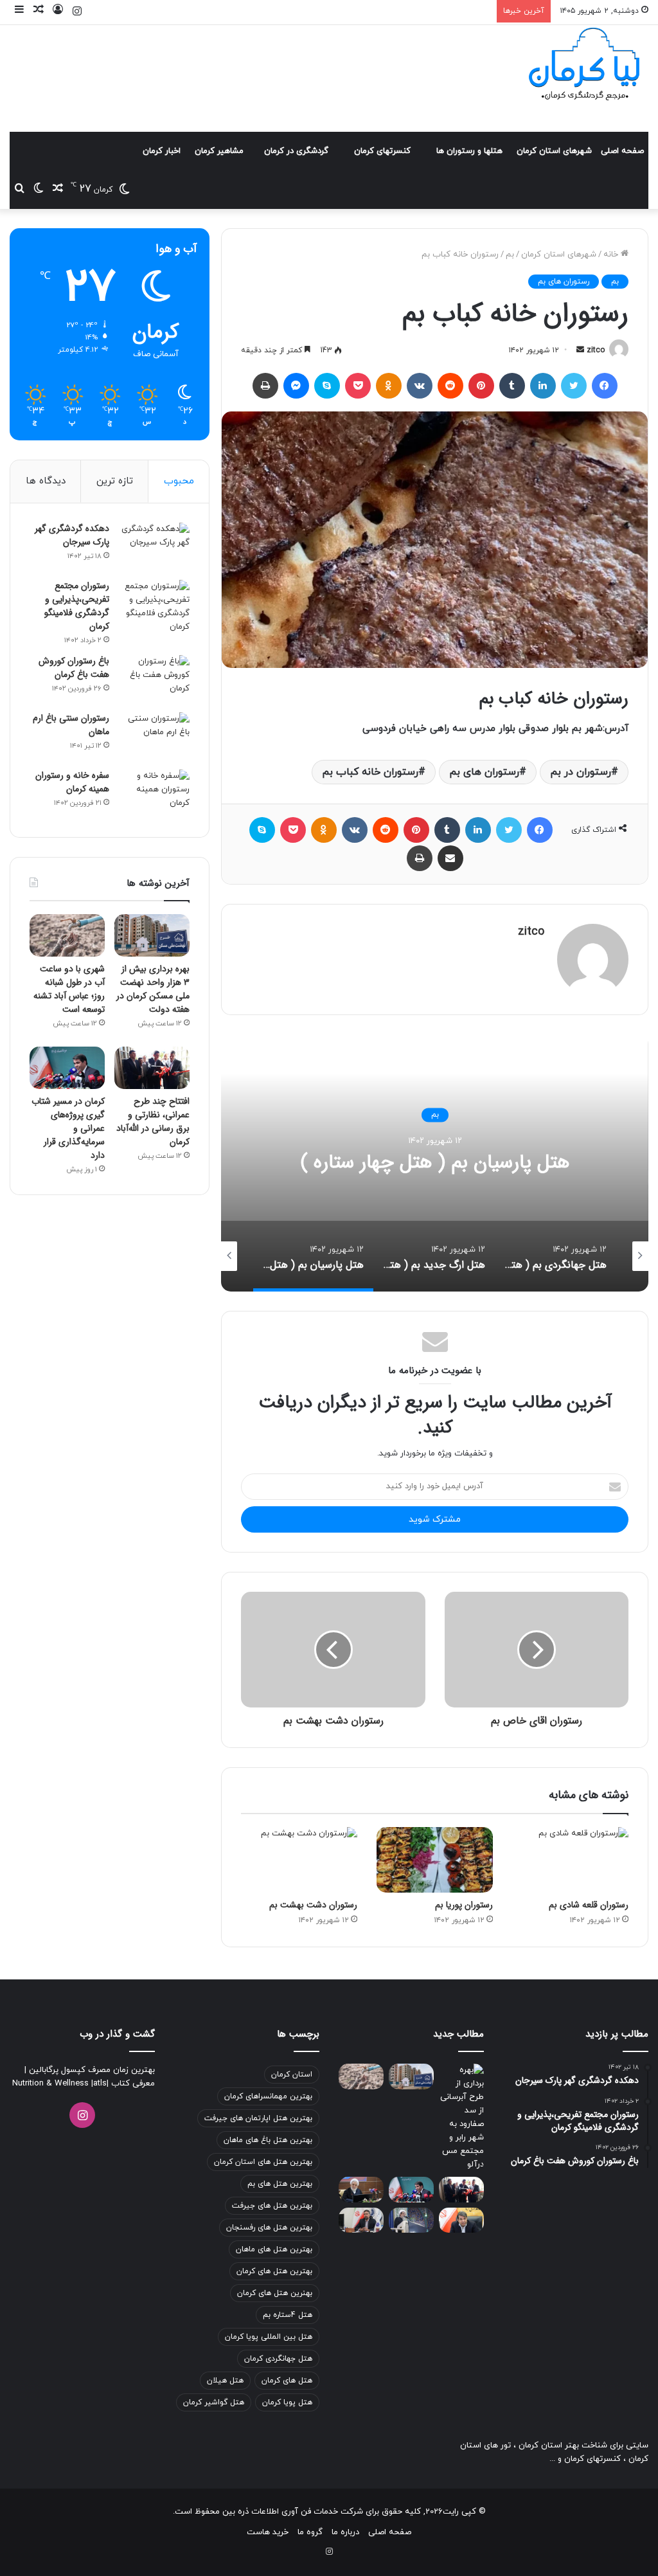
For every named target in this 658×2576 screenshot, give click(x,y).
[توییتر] (574, 386)
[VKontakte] (420, 386)
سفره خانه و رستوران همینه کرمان (72, 782)
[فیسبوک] (605, 386)
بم (510, 255)
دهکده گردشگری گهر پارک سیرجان (72, 535)
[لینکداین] (543, 386)
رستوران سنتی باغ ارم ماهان (71, 725)
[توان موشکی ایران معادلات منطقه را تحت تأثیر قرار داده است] (411, 2220)
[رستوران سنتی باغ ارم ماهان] (154, 736)
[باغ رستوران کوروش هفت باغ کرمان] (154, 679)
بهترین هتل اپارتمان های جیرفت (258, 2118)
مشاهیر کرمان (219, 151)
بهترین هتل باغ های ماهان (268, 2140)
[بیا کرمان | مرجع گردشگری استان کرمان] (584, 66)
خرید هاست (268, 2532)
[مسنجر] (296, 386)
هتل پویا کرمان (287, 2402)
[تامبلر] (512, 386)
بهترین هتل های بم (280, 2184)
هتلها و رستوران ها (469, 151)
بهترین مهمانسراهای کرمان (268, 2096)
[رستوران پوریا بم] (435, 1860)
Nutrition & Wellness (50, 2084)
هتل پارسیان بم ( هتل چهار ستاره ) (435, 1163)
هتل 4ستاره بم (288, 2315)
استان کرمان (292, 2075)
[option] (435, 1163)
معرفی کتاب (132, 2084)
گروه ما (310, 2532)
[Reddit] (450, 386)
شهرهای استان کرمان (554, 151)
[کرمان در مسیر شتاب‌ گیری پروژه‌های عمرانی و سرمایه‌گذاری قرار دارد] (67, 1068)
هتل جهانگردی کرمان (278, 2359)
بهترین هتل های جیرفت (272, 2206)
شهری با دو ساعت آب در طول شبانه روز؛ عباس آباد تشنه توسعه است (69, 989)
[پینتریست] (481, 386)
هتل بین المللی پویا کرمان (269, 2337)
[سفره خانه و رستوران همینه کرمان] (154, 794)
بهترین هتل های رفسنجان (269, 2228)
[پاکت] (358, 386)
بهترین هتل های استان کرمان (263, 2162)
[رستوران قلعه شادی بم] (570, 1860)
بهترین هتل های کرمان (274, 2271)
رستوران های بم (564, 282)
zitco (596, 350)
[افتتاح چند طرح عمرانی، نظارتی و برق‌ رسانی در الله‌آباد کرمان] (152, 1068)
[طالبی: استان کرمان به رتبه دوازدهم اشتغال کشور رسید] (461, 2220)
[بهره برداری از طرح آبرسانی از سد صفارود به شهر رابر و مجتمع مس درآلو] (461, 2118)
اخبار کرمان (162, 151)
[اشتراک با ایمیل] (450, 858)
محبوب (179, 481)
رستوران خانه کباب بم (370, 772)
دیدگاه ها (46, 481)
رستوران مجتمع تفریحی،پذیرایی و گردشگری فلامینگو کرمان (77, 606)
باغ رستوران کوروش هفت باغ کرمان (74, 668)
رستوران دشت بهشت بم (313, 1905)
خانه (612, 255)
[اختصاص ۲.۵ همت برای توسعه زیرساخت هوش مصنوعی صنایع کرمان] (361, 2220)
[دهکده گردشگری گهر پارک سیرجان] (154, 547)
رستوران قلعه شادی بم (589, 1905)
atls (100, 2084)
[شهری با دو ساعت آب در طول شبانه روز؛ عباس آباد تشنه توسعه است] (67, 935)
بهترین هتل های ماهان (274, 2249)
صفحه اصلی (622, 151)
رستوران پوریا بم (464, 1905)
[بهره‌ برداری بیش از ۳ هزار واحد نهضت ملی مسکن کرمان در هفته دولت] (152, 935)
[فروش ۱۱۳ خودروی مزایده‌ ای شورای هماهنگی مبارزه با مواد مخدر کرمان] (361, 2189)
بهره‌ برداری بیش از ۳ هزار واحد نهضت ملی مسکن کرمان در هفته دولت (153, 989)
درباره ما (345, 2532)
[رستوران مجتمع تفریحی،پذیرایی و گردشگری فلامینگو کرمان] (154, 607)
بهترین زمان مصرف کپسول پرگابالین (91, 2070)
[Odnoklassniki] (389, 386)
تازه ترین (115, 481)
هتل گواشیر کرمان (214, 2402)
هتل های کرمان (287, 2381)
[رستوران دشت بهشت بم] (299, 1860)
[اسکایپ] (327, 386)
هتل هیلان (225, 2381)
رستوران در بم (581, 772)
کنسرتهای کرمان (382, 151)
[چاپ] (265, 386)
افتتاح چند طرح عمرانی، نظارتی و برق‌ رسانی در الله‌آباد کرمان (153, 1121)
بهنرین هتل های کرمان (275, 2293)
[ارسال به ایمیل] (580, 350)
